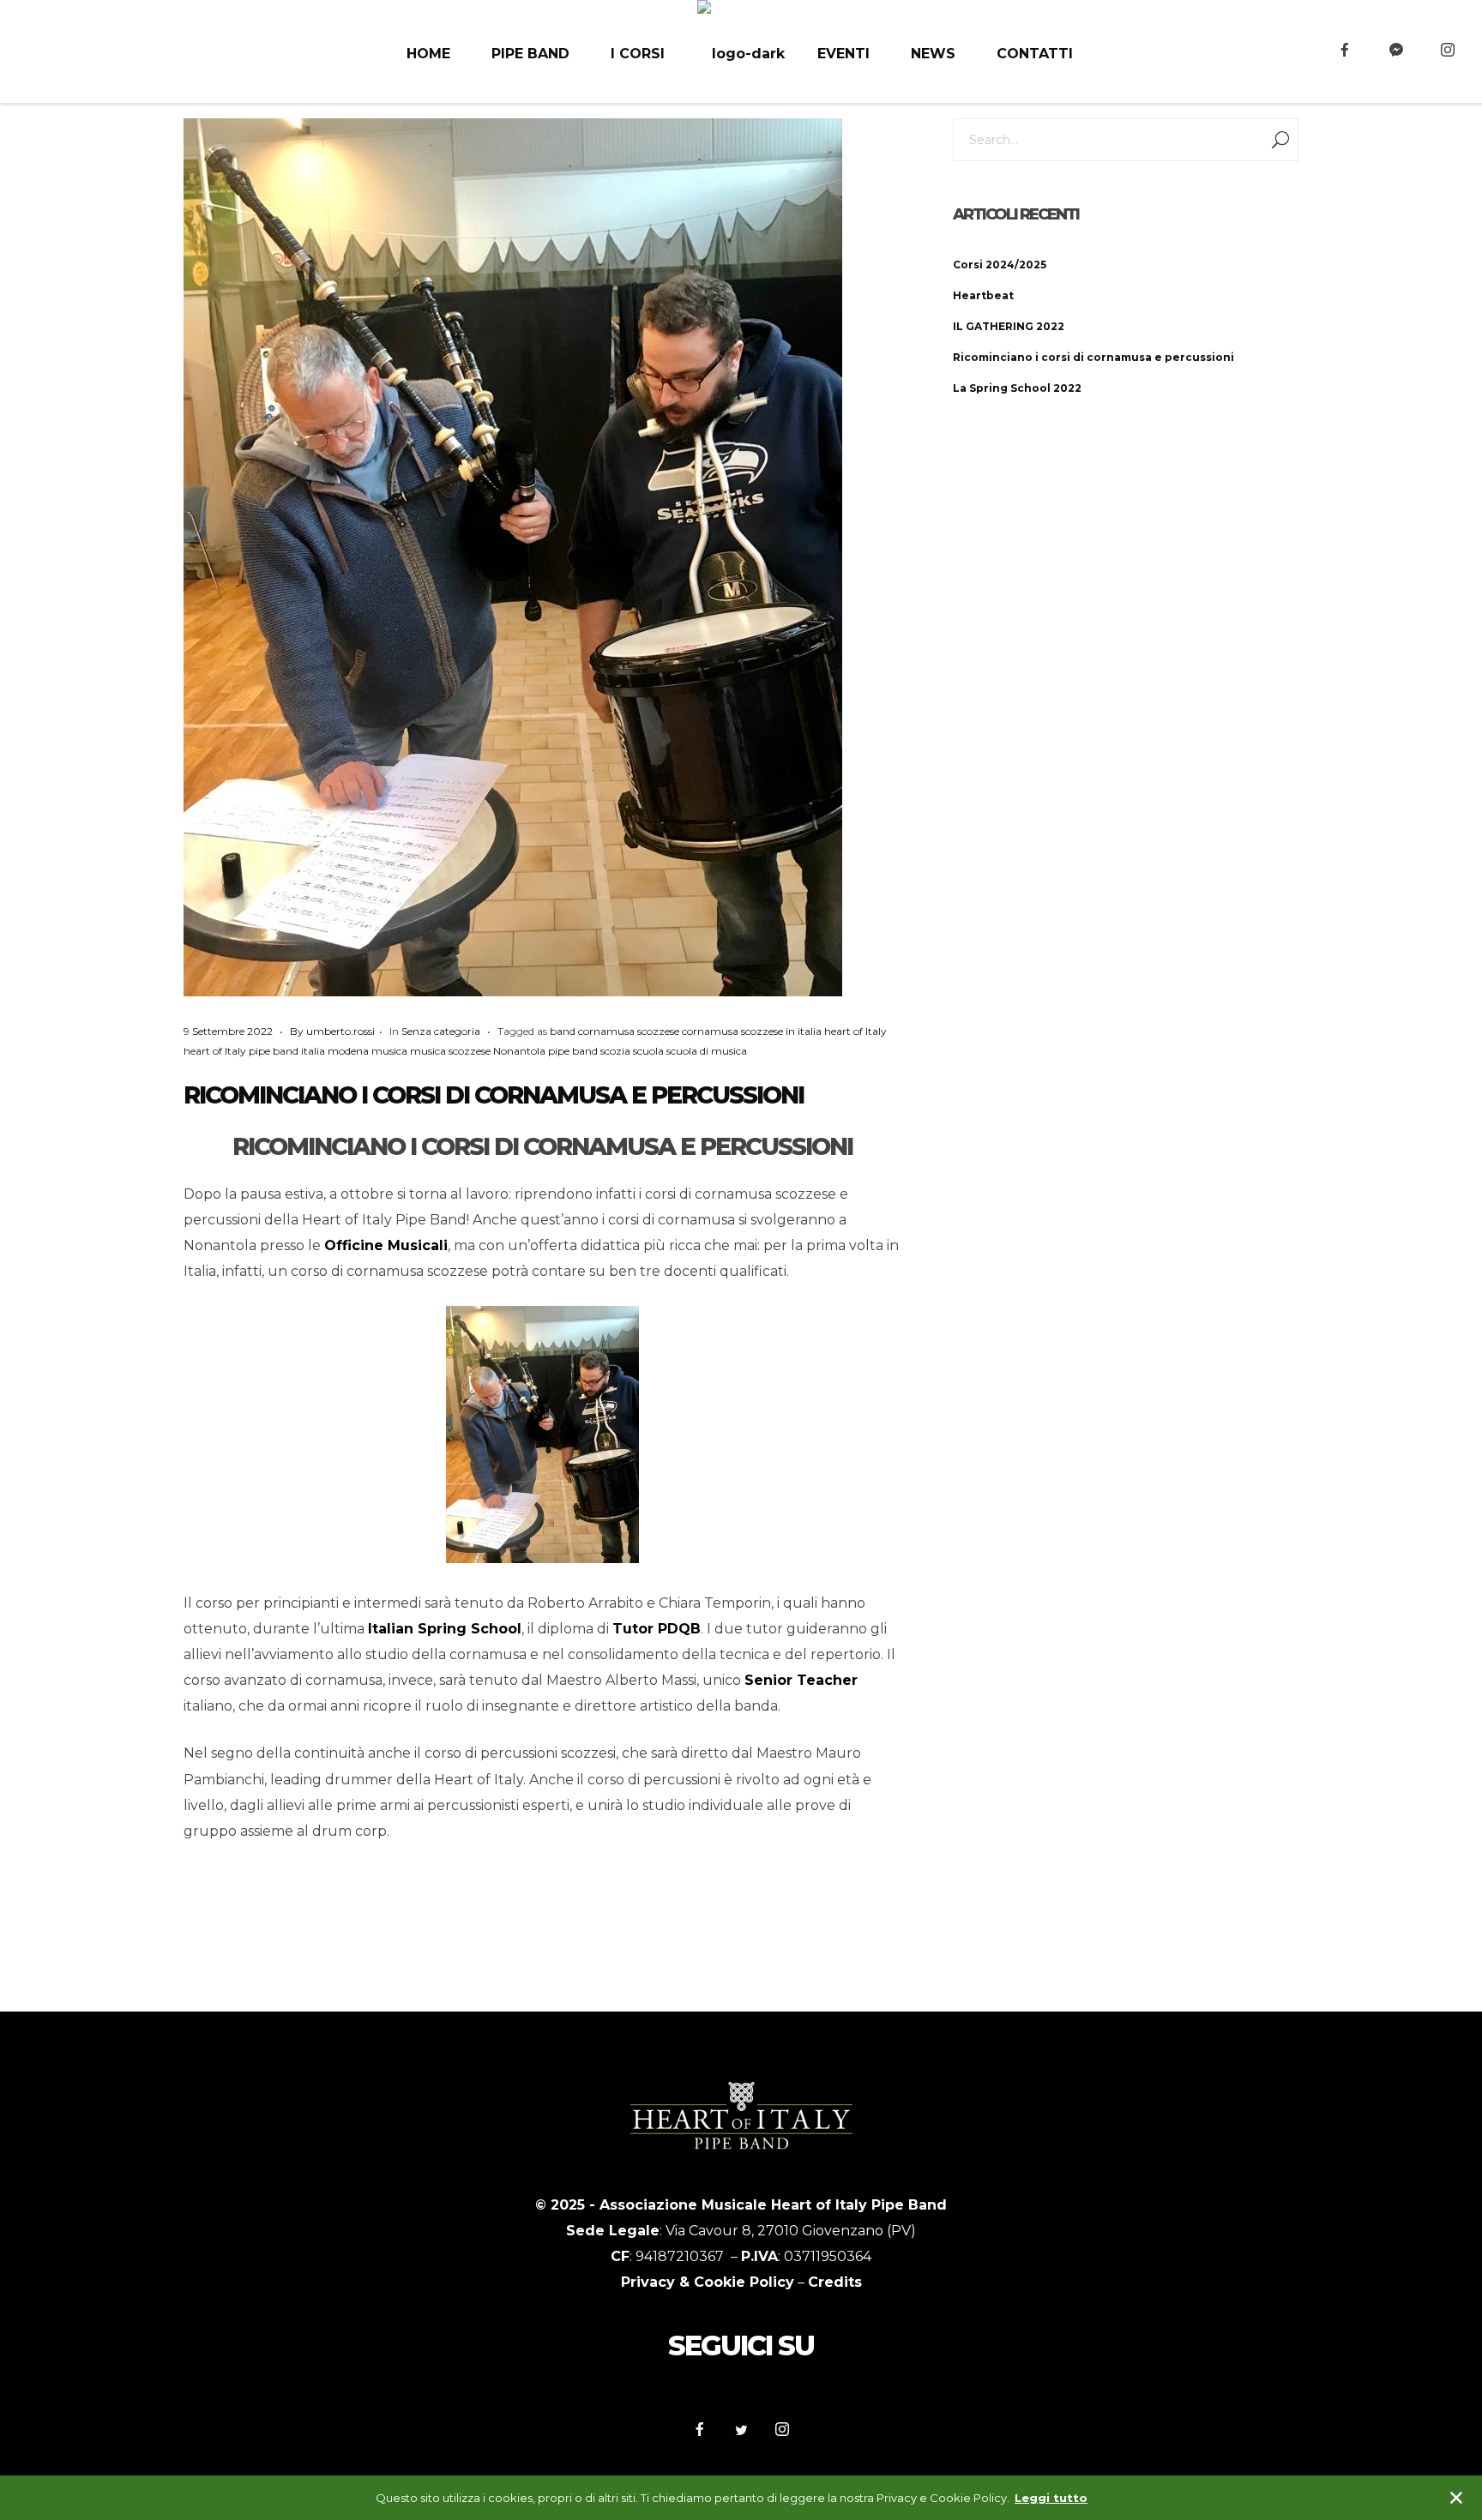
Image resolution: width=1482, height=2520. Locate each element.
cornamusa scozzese (629, 1031)
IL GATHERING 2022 (1009, 326)
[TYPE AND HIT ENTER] (1280, 140)
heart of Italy (855, 1031)
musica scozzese (450, 1051)
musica (389, 1051)
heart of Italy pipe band (241, 1051)
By (332, 1031)
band (563, 1031)
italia (313, 1051)
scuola (648, 1051)
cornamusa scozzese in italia (752, 1031)
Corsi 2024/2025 (1000, 265)
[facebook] (1345, 50)
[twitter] (741, 2431)
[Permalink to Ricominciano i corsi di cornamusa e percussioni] (513, 557)
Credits (835, 2282)
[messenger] (1396, 50)
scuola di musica (707, 1051)
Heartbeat (983, 295)
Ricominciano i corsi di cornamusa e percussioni (494, 1095)
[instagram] (1448, 50)
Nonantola (519, 1051)
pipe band (573, 1051)
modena (348, 1051)
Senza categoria (441, 1031)
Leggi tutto (1051, 2498)
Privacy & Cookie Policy (708, 2282)
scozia (615, 1051)
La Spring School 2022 (1017, 388)
